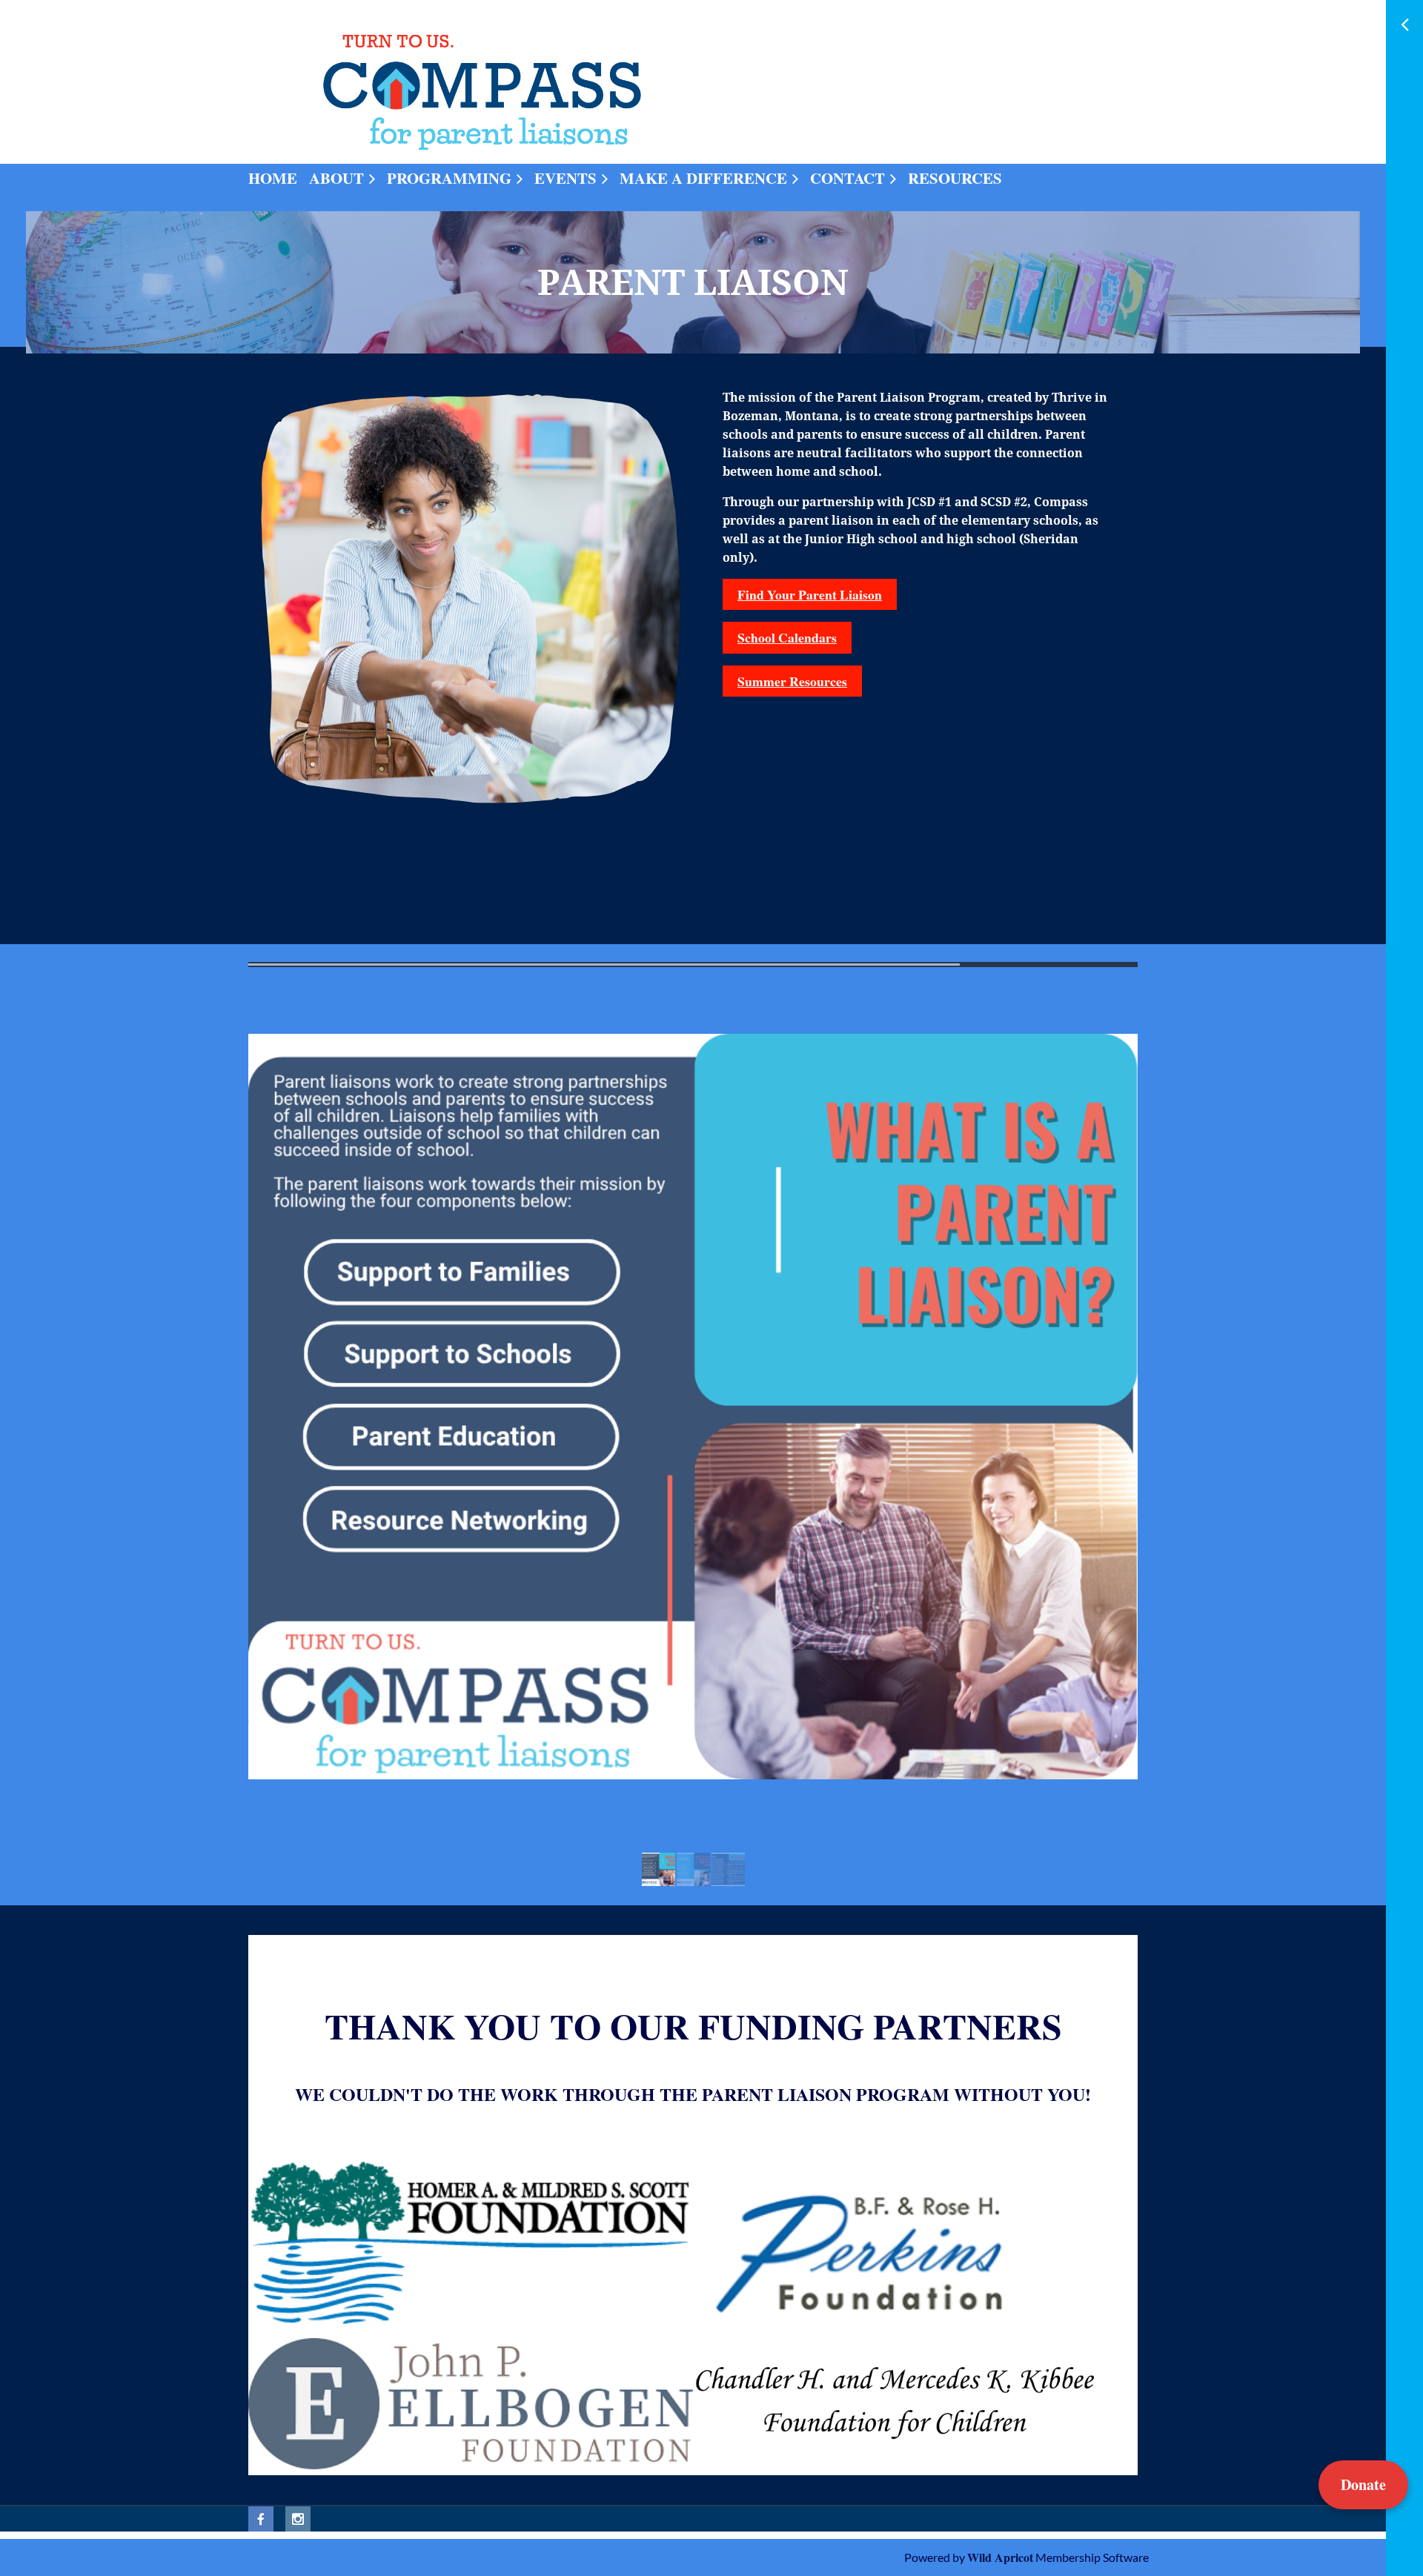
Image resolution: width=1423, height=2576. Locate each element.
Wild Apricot (1000, 2557)
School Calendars (787, 637)
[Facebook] (261, 2519)
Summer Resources (792, 681)
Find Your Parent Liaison (810, 594)
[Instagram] (298, 2519)
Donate (1363, 2484)
